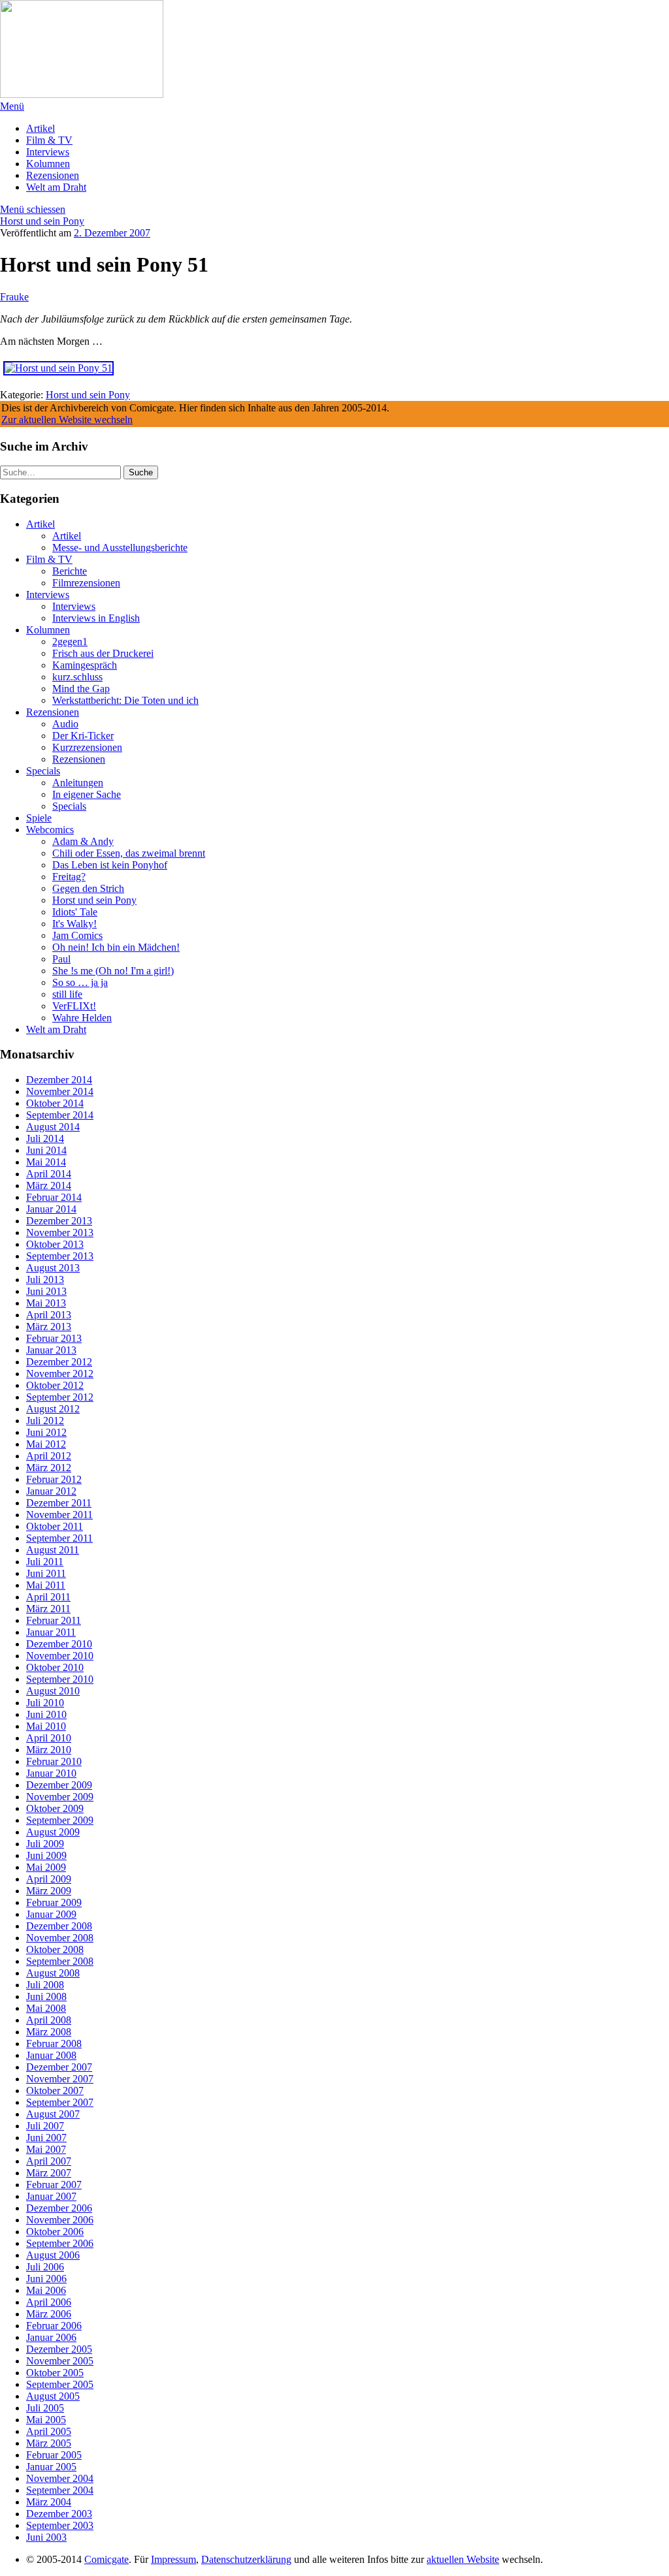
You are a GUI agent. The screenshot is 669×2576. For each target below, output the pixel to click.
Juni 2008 (46, 1996)
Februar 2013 (54, 1338)
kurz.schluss (77, 677)
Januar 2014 (51, 1209)
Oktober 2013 (55, 1244)
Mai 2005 (46, 2420)
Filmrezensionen (86, 583)
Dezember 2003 (59, 2514)
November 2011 (59, 1515)
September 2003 (60, 2525)
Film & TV (49, 140)
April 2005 (49, 2431)
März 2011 (48, 1609)
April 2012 (49, 1456)
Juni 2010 (46, 1714)
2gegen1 (70, 642)
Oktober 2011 (55, 1526)
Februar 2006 (54, 2326)
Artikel (41, 128)
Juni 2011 (46, 1573)
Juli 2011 (45, 1562)
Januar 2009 (51, 1914)
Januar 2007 (51, 2196)
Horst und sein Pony (42, 221)
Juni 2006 (46, 2279)
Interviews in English (96, 618)
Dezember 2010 (59, 1644)
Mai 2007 (46, 2149)
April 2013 (49, 1315)
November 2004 (60, 2478)
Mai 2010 (46, 1726)
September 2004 (60, 2490)
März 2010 (49, 1750)
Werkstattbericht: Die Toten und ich (125, 700)
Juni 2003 (46, 2537)
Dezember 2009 (59, 1785)
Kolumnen (48, 164)
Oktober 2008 (55, 1949)
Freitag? (69, 877)
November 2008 (60, 1938)
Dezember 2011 (59, 1503)
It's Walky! (74, 924)
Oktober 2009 (55, 1808)
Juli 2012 (45, 1421)
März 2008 (49, 2032)
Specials (43, 771)
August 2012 (53, 1409)
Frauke (14, 297)
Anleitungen (78, 783)
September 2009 (60, 1820)
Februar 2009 (54, 1902)
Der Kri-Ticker (83, 736)
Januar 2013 (51, 1350)
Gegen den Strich (88, 888)
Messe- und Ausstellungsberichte (120, 548)
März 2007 (49, 2173)
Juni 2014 (46, 1150)
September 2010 (60, 1679)
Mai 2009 (46, 1867)
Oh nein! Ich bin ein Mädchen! (116, 947)
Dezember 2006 (59, 2208)
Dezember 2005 (59, 2349)
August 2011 (53, 1550)
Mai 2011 (46, 1585)
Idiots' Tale (75, 912)
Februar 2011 (54, 1620)
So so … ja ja (80, 982)
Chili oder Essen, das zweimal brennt (129, 853)
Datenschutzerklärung (246, 2559)
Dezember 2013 (59, 1221)
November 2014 (60, 1091)
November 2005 (60, 2361)
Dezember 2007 (59, 2067)
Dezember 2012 (59, 1362)
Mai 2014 (46, 1162)
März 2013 (49, 1327)
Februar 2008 (54, 2043)
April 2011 (48, 1597)
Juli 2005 (45, 2408)
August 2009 (53, 1832)
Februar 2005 (54, 2455)
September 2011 (59, 1538)
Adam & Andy (83, 841)
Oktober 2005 (55, 2373)
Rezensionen (53, 175)
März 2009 (49, 1891)
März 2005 (49, 2443)
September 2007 (60, 2102)
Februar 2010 (54, 1761)
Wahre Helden (82, 1018)
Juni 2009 (46, 1855)
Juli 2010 (45, 1703)
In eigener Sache (87, 794)
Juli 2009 (45, 1844)
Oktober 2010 (55, 1667)
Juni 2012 (46, 1432)
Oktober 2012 (55, 1385)
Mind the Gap (81, 689)
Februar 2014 (54, 1197)
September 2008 (60, 1961)
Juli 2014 (45, 1138)
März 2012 (49, 1468)
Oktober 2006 (55, 2232)
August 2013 (53, 1268)
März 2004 (49, 2502)
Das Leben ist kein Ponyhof (110, 865)
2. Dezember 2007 (112, 233)
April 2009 (49, 1879)
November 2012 (60, 1374)
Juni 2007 (46, 2138)
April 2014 (49, 1174)
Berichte (70, 571)
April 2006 (49, 2302)
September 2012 (60, 1397)
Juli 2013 (45, 1280)
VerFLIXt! (74, 1006)
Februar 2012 (54, 1479)
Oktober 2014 (55, 1103)
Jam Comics (77, 935)
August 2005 (53, 2396)
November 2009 (60, 1797)
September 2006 (60, 2243)
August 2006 (53, 2255)
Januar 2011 (51, 1632)
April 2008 (49, 2020)
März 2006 (49, 2314)
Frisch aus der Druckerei (103, 653)
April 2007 (49, 2161)
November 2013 (60, 1232)
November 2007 (60, 2079)
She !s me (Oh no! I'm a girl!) (113, 971)
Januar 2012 (51, 1491)
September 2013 (60, 1256)
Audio (65, 724)
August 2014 (53, 1127)
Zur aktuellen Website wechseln (67, 420)
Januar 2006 (51, 2337)
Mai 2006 (46, 2290)
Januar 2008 (51, 2055)
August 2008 (53, 1973)
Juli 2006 (45, 2267)
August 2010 (53, 1691)
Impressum (173, 2559)
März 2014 (49, 1185)
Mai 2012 (46, 1444)
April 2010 (49, 1738)
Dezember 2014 (59, 1080)
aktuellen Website (463, 2559)
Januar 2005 (51, 2467)
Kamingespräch (85, 665)
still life (67, 994)
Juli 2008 (45, 1985)
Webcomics (50, 830)
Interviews (48, 152)
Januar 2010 (51, 1773)
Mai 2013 (46, 1303)
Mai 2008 (46, 2008)
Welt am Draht (56, 187)
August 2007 (53, 2114)
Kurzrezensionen (87, 747)
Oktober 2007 (55, 2091)
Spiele (39, 818)
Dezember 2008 (59, 1926)
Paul (61, 959)
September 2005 (60, 2384)
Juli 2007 (45, 2126)
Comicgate (106, 2559)
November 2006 (60, 2220)
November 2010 (60, 1656)
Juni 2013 (46, 1291)
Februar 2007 (54, 2185)
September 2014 (60, 1115)
